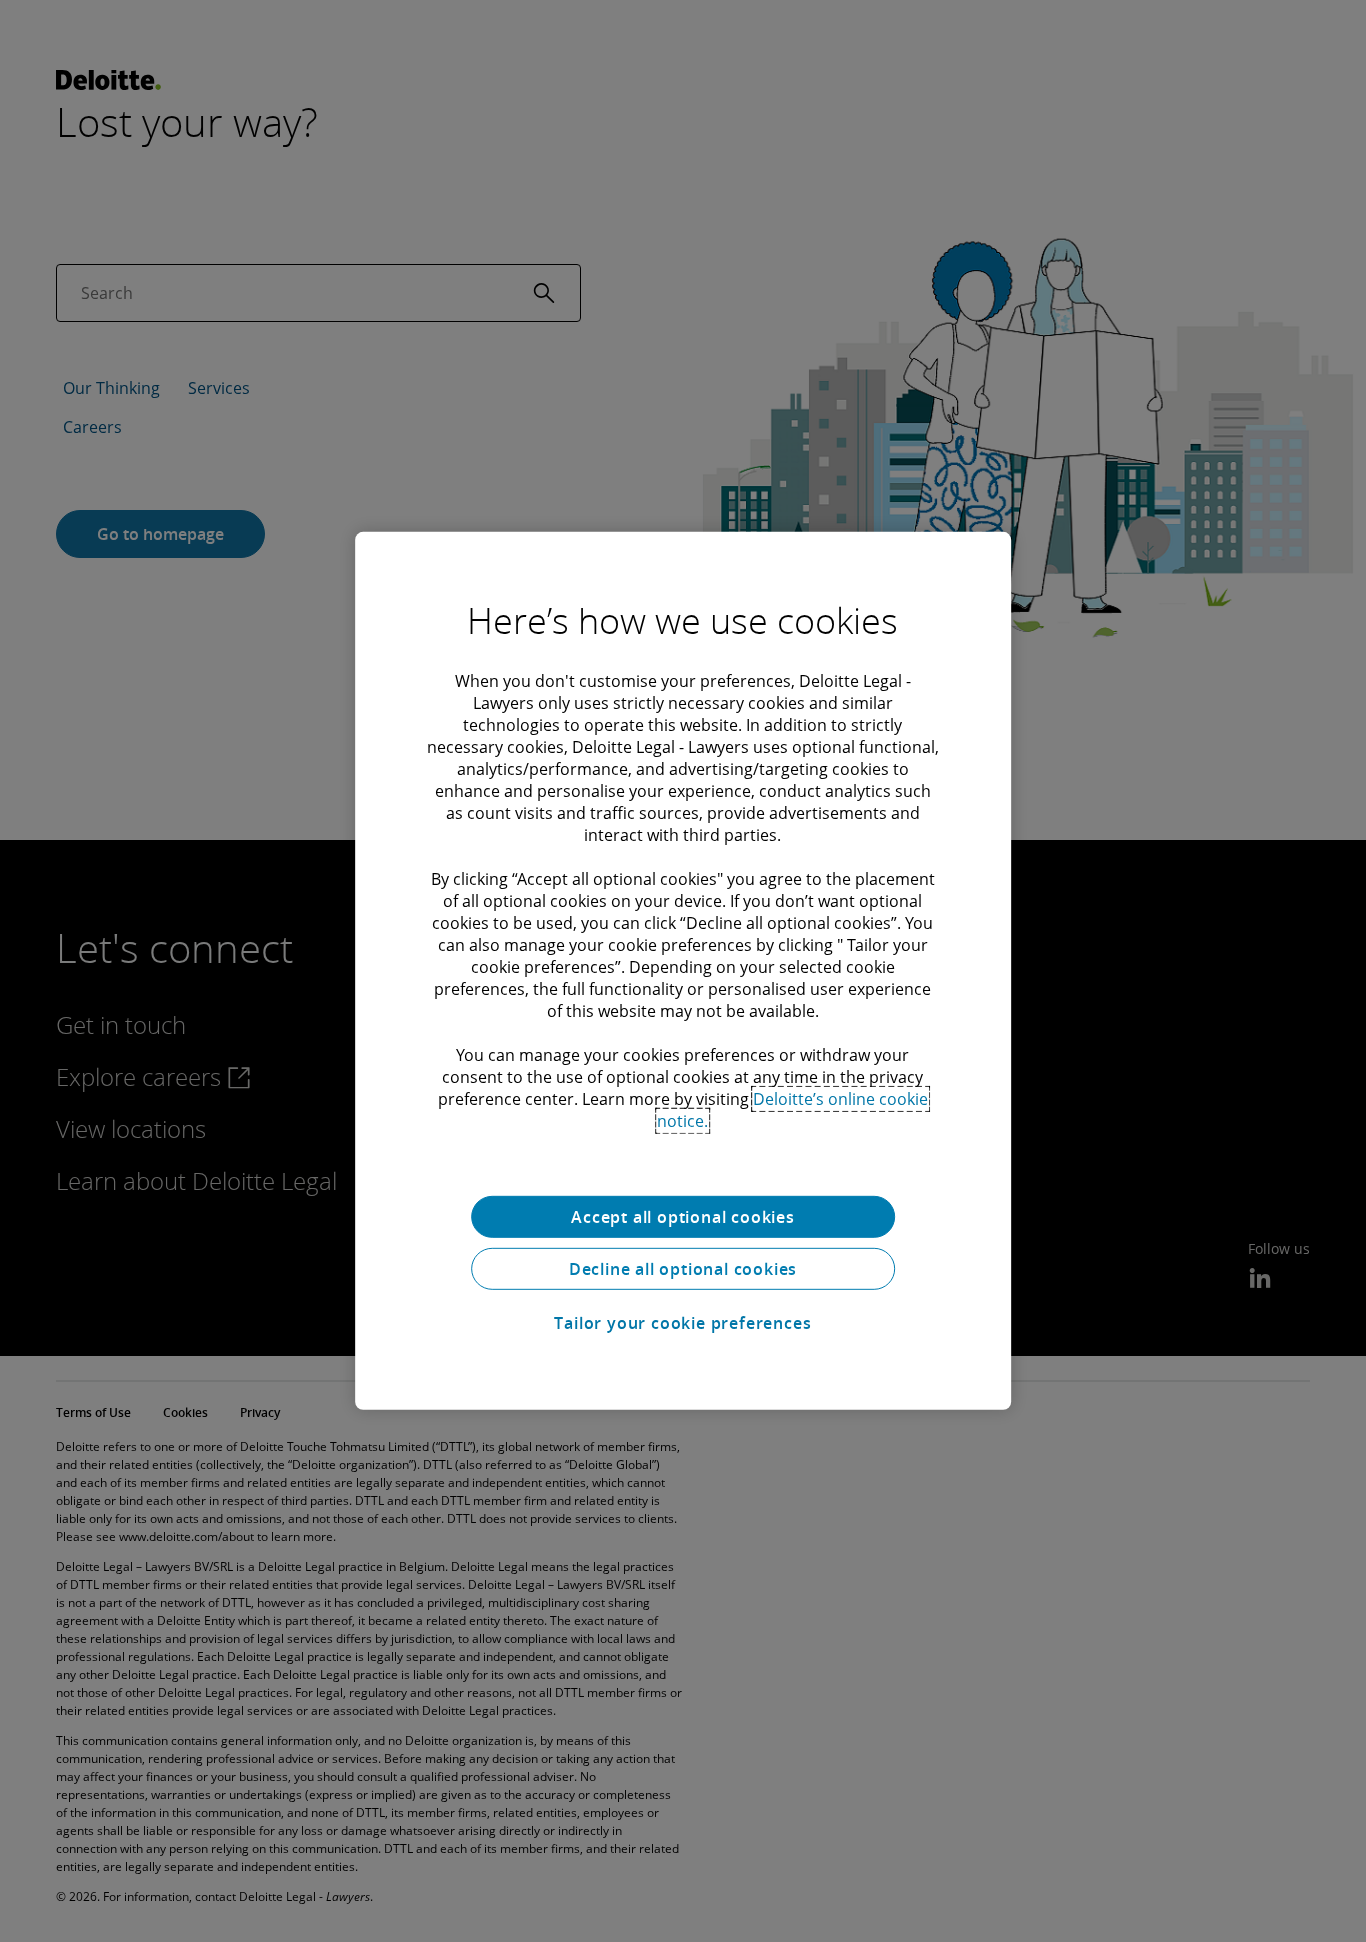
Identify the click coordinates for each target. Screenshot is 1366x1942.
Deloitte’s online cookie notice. (792, 1110)
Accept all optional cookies (683, 1217)
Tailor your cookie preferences (682, 1323)
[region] (683, 971)
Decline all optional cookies (683, 1269)
